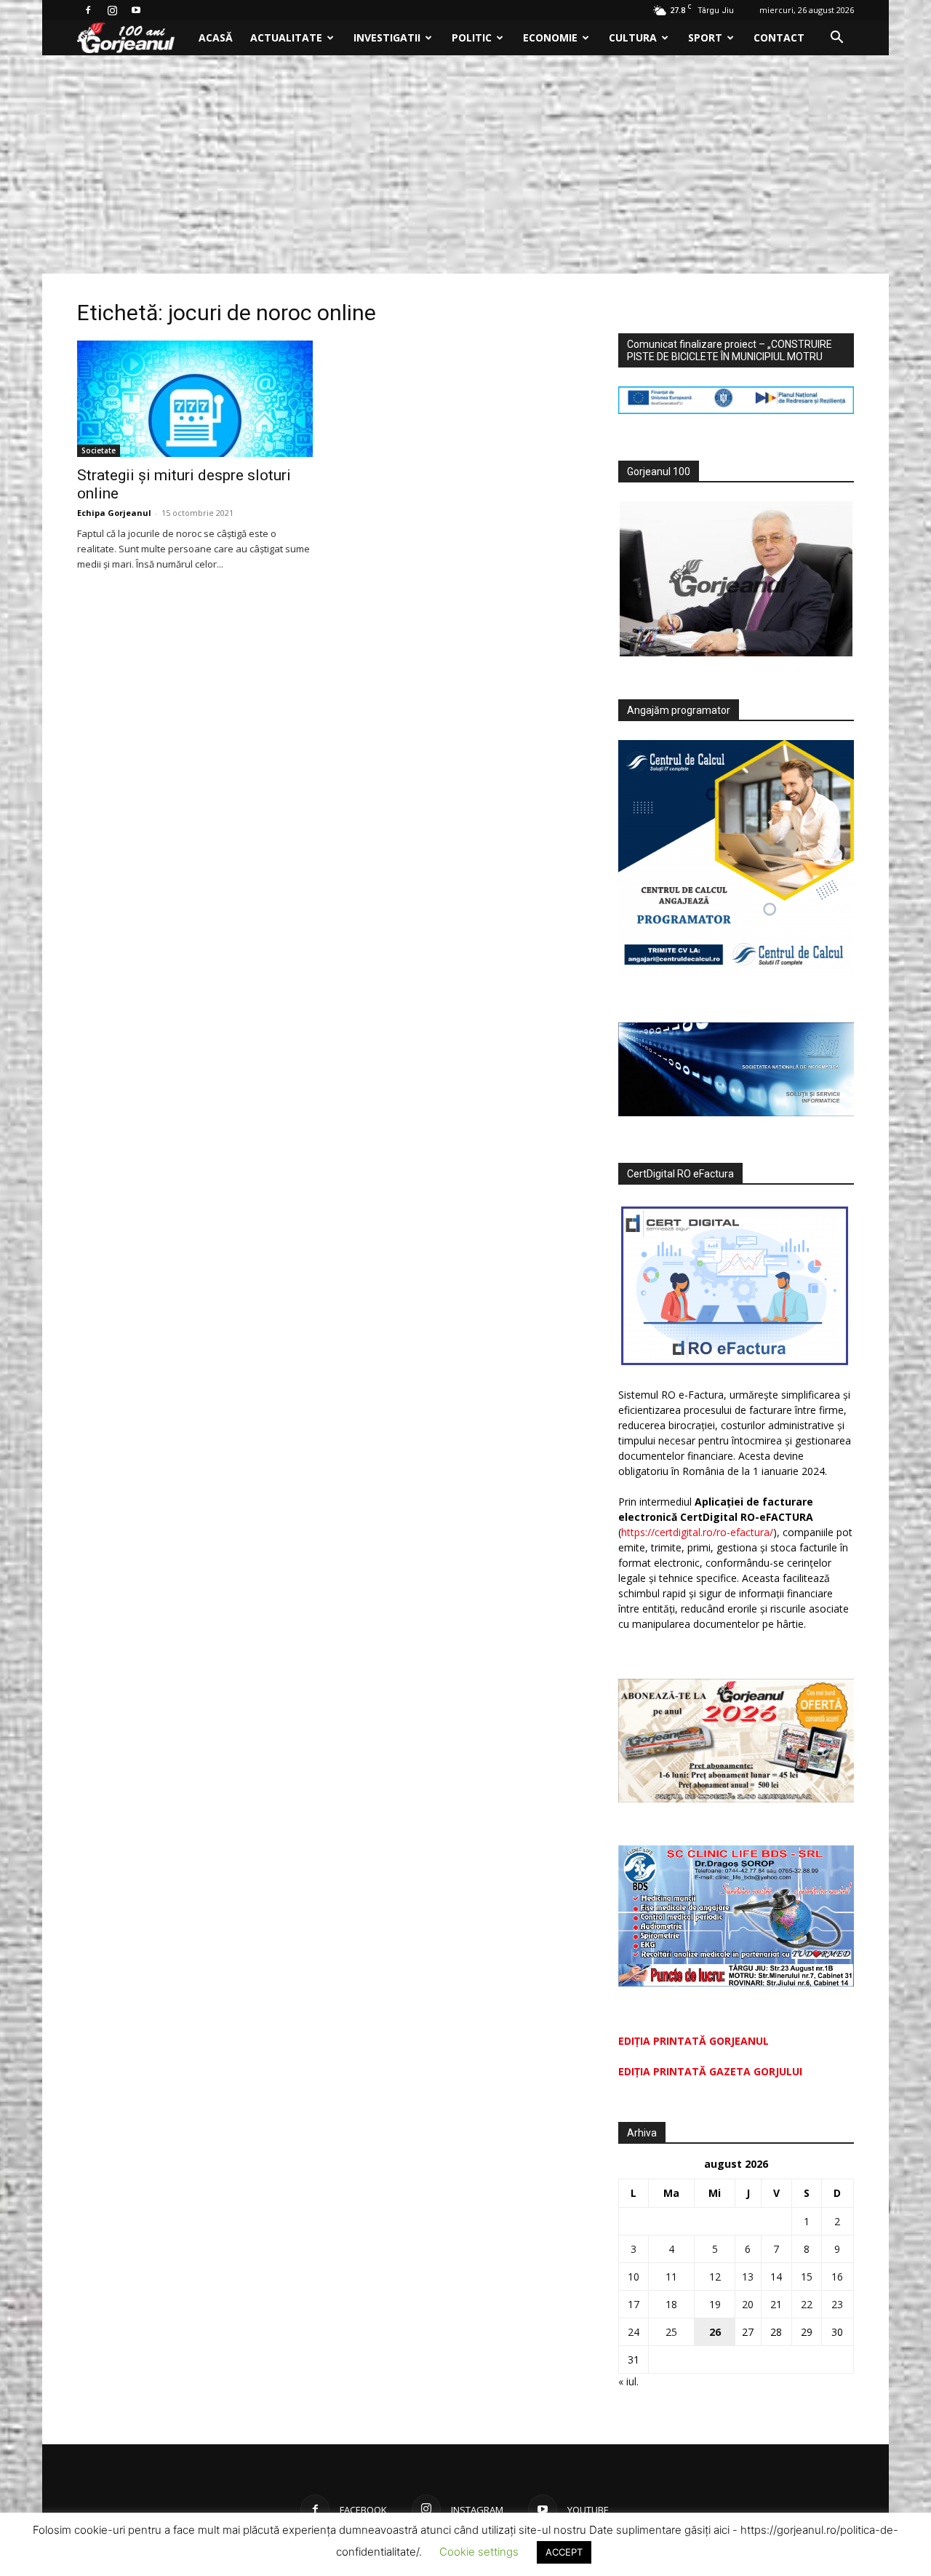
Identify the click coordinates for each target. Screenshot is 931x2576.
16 (837, 2277)
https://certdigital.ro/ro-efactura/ (697, 1532)
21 (776, 2304)
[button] (836, 39)
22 (807, 2304)
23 (837, 2304)
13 (748, 2277)
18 (671, 2304)
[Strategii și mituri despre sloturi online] (195, 399)
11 (671, 2277)
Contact (779, 37)
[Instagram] (112, 10)
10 (634, 2277)
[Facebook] (88, 10)
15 (807, 2277)
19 (715, 2304)
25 (671, 2332)
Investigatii (387, 37)
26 (715, 2332)
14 (776, 2277)
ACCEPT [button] (564, 2552)
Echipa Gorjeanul (114, 513)
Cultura (633, 37)
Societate (99, 450)
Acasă (216, 37)
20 (748, 2304)
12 (715, 2277)
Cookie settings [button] (479, 2552)
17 (634, 2304)
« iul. (628, 2381)
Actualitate (286, 37)
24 (634, 2332)
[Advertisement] (465, 164)
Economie (550, 37)
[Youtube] (136, 10)
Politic (472, 37)
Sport (705, 37)
